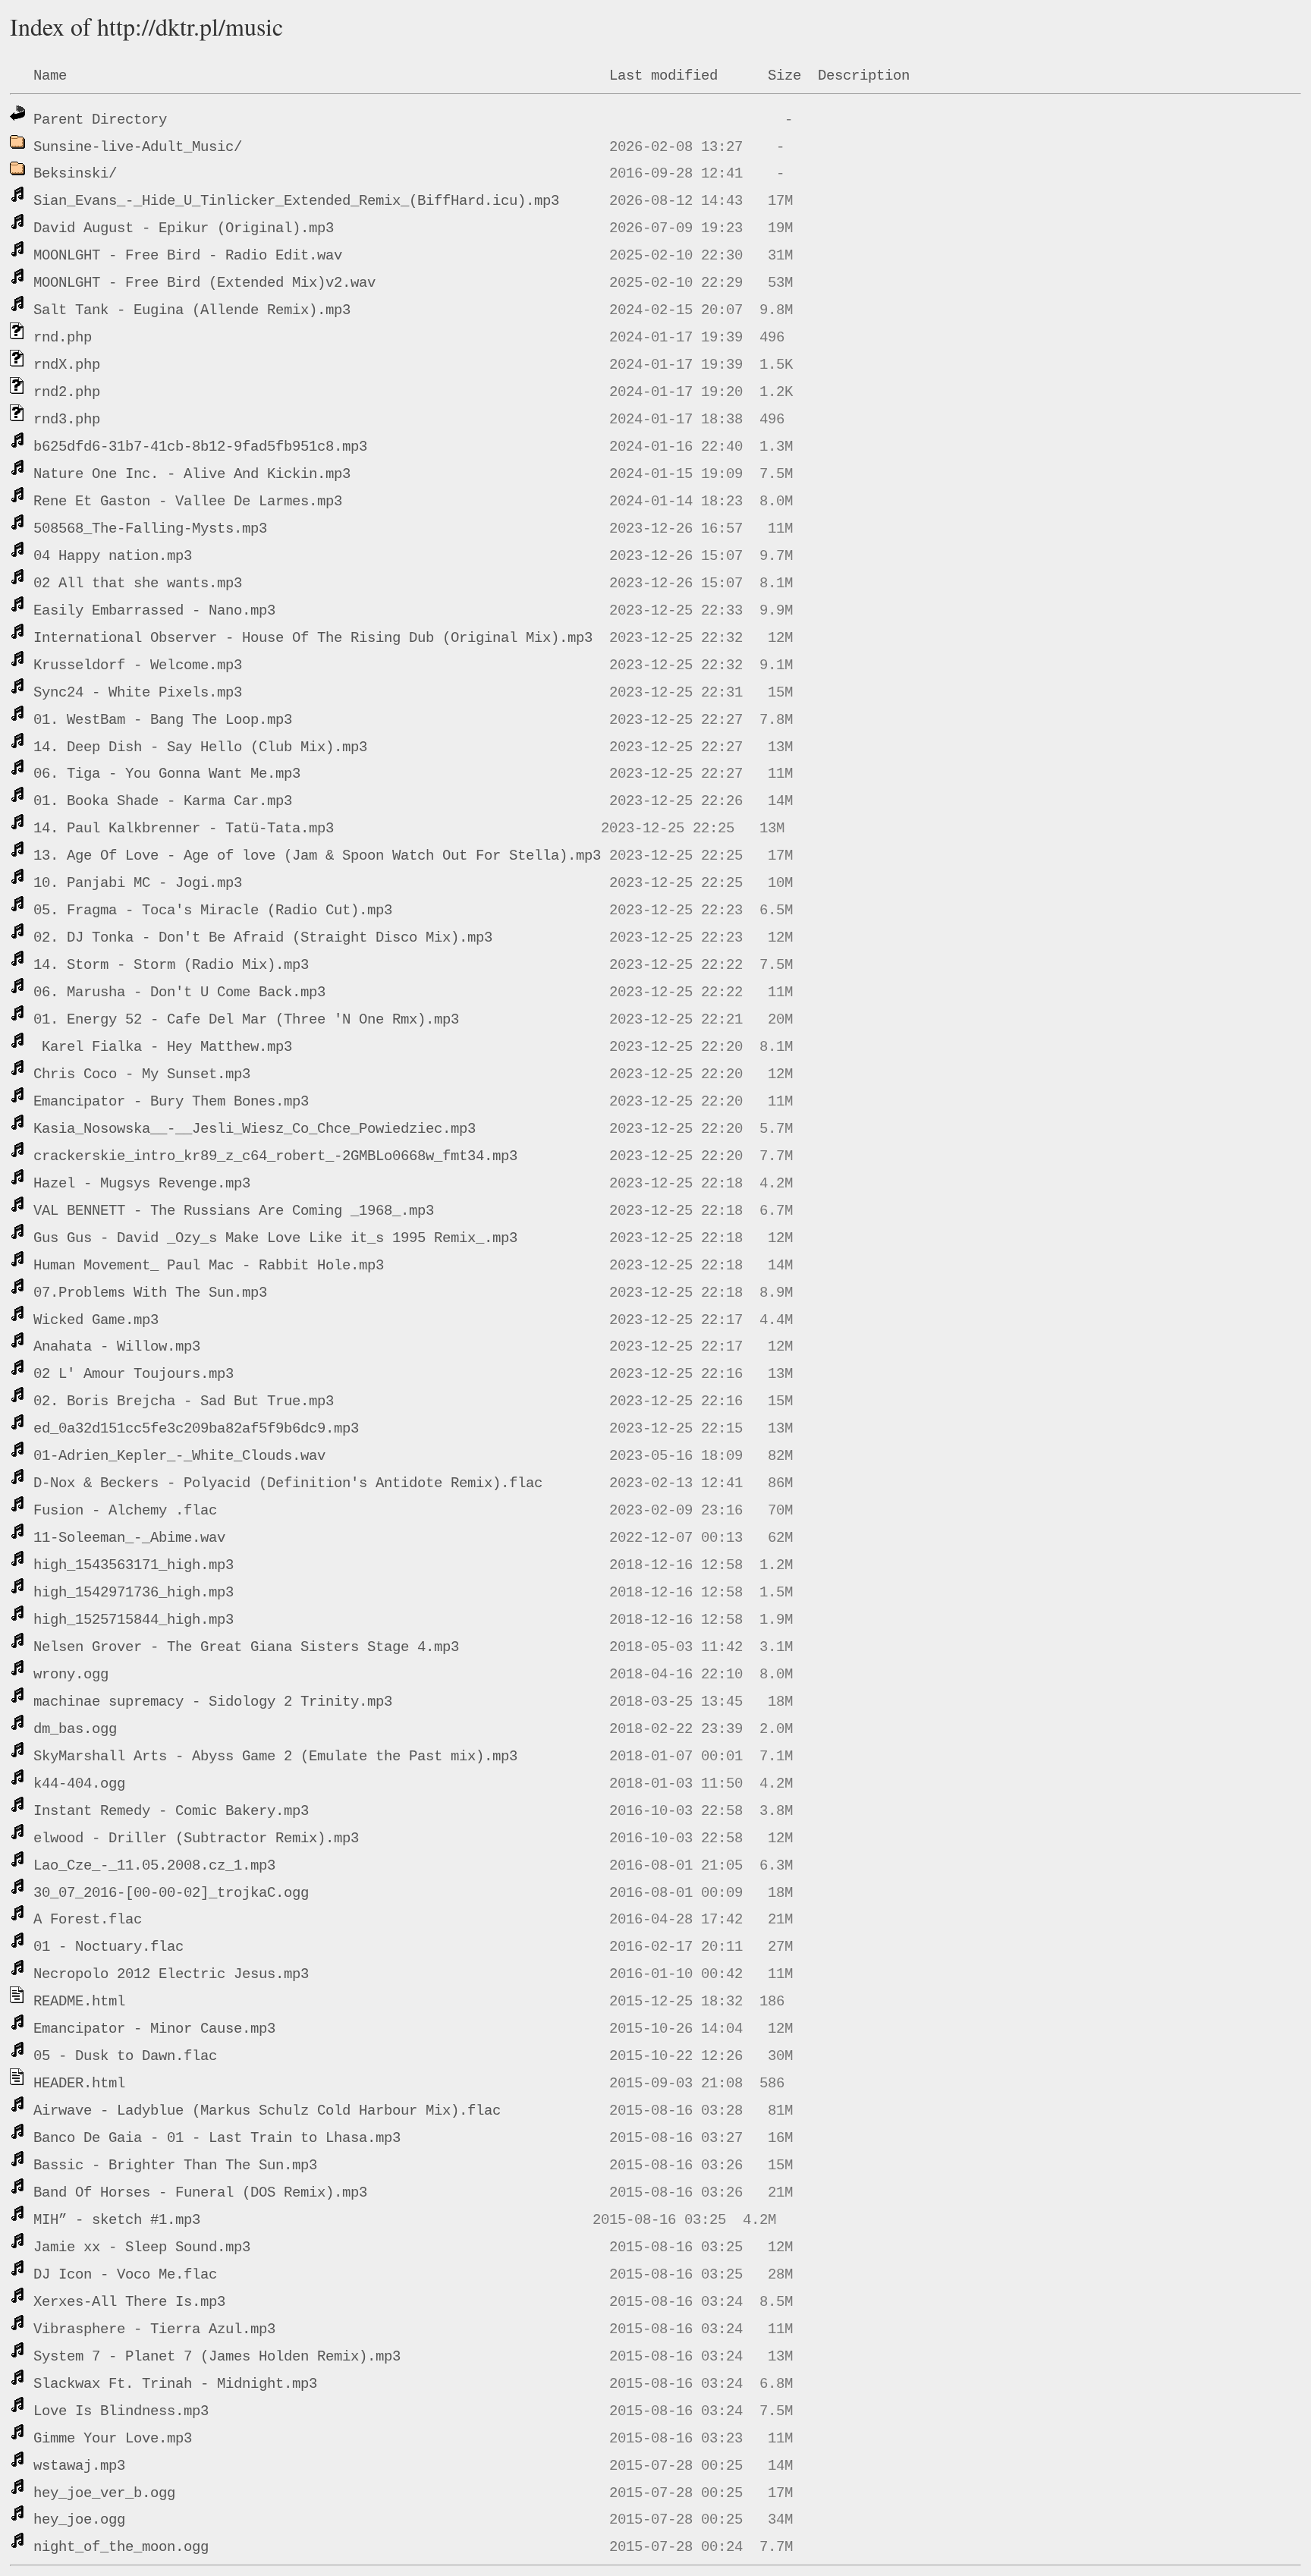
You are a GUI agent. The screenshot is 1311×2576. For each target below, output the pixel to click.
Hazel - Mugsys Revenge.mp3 (142, 1184)
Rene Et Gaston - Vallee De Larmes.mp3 (188, 502)
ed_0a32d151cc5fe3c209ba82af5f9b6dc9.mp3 (196, 1429)
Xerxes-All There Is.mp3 (129, 2302)
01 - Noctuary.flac (108, 1947)
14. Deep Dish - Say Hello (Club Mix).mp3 (200, 747)
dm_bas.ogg (75, 1729)
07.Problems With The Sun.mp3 (150, 1293)
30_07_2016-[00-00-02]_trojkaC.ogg (171, 1893)
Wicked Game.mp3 (96, 1320)
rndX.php (67, 365)
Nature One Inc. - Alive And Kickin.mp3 (192, 474)
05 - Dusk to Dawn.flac (125, 2056)
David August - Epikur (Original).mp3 (184, 228)
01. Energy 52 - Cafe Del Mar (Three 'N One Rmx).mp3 (246, 1020)
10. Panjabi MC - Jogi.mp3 (138, 883)
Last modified (663, 76)
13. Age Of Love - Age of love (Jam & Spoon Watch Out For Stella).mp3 (317, 856)
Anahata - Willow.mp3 (117, 1347)
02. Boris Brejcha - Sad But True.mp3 (184, 1401)
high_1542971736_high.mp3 (134, 1593)
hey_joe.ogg (79, 2520)
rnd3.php (67, 420)
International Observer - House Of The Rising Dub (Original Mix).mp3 (313, 638)
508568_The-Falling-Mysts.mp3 (150, 529)
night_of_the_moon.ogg (121, 2547)
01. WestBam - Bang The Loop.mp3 (163, 720)
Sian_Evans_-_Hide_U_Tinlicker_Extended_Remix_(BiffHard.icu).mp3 (296, 201)
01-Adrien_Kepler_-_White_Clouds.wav (179, 1456)
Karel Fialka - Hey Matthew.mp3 (163, 1047)
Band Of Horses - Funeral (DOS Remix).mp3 (200, 2193)
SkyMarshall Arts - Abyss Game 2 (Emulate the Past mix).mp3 (275, 1757)
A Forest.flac (88, 1920)
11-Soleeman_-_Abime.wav (129, 1538)
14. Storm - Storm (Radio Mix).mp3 (171, 965)
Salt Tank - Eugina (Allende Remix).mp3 (192, 310)
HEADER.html (79, 2084)
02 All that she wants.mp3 (138, 583)
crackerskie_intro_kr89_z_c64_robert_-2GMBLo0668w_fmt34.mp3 (275, 1156)
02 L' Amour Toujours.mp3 (134, 1374)
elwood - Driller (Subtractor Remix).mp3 (196, 1838)
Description (864, 76)
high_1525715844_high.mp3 (134, 1620)
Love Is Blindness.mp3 (121, 2411)
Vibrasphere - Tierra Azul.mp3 (154, 2329)
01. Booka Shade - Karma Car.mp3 (163, 801)
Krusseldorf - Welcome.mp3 (138, 665)
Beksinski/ (75, 174)
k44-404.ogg (79, 1784)
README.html (79, 2002)
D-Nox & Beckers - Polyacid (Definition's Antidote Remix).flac (288, 1483)
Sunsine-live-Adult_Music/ (138, 147)
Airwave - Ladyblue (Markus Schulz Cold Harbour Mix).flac (267, 2111)
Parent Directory (100, 120)
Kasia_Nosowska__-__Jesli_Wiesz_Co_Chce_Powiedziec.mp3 (255, 1129)
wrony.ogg (71, 1675)
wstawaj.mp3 (79, 2466)
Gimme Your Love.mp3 (113, 2439)
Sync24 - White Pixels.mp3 (138, 693)
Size (784, 76)
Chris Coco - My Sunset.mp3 (142, 1074)
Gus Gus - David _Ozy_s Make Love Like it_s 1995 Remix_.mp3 (275, 1238)
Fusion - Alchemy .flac (125, 1511)
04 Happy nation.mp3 (113, 556)
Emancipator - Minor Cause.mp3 (154, 2029)
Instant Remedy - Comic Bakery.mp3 (171, 1811)
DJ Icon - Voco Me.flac (125, 2275)
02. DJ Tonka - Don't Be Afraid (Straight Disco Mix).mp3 (263, 938)
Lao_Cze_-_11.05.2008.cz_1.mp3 (154, 1866)
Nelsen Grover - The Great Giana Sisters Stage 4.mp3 (246, 1647)
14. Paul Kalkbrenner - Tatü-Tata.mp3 (184, 829)
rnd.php (63, 338)
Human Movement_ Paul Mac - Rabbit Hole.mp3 (209, 1266)
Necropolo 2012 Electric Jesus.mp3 (171, 1974)
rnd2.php (67, 392)
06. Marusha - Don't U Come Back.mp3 (179, 992)
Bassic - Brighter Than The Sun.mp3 (175, 2166)
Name (50, 76)
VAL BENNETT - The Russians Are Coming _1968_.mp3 (234, 1211)
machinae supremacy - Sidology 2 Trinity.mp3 (213, 1702)
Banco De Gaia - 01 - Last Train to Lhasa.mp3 (217, 2138)
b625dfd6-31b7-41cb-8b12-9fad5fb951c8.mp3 (200, 447)
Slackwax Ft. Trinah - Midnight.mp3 (175, 2384)
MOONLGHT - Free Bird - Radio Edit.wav (188, 256)
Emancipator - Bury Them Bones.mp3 (171, 1102)
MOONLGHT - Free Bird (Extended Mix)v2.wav (204, 283)
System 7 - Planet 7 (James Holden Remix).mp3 (217, 2357)
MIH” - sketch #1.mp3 (117, 2220)
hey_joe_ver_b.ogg (104, 2493)
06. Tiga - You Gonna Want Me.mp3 (167, 774)
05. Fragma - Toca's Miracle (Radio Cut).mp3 (213, 911)
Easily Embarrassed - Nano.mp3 (154, 611)
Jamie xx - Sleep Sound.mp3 (142, 2247)
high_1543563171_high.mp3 (134, 1565)
